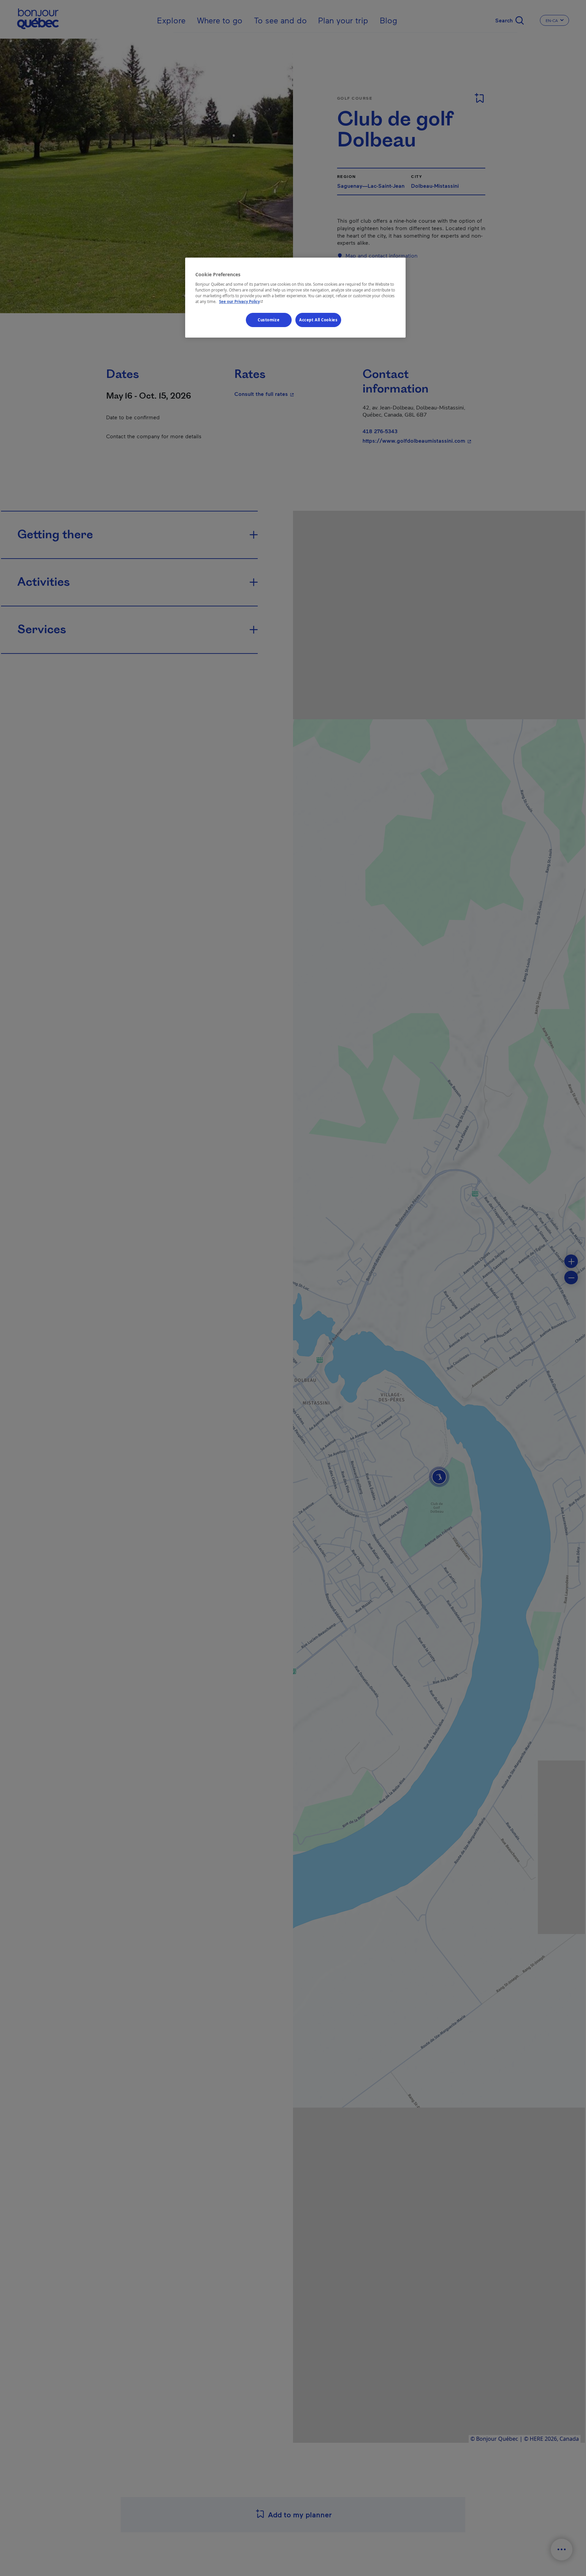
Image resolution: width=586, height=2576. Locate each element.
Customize (269, 320)
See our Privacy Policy (242, 301)
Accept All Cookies (318, 320)
